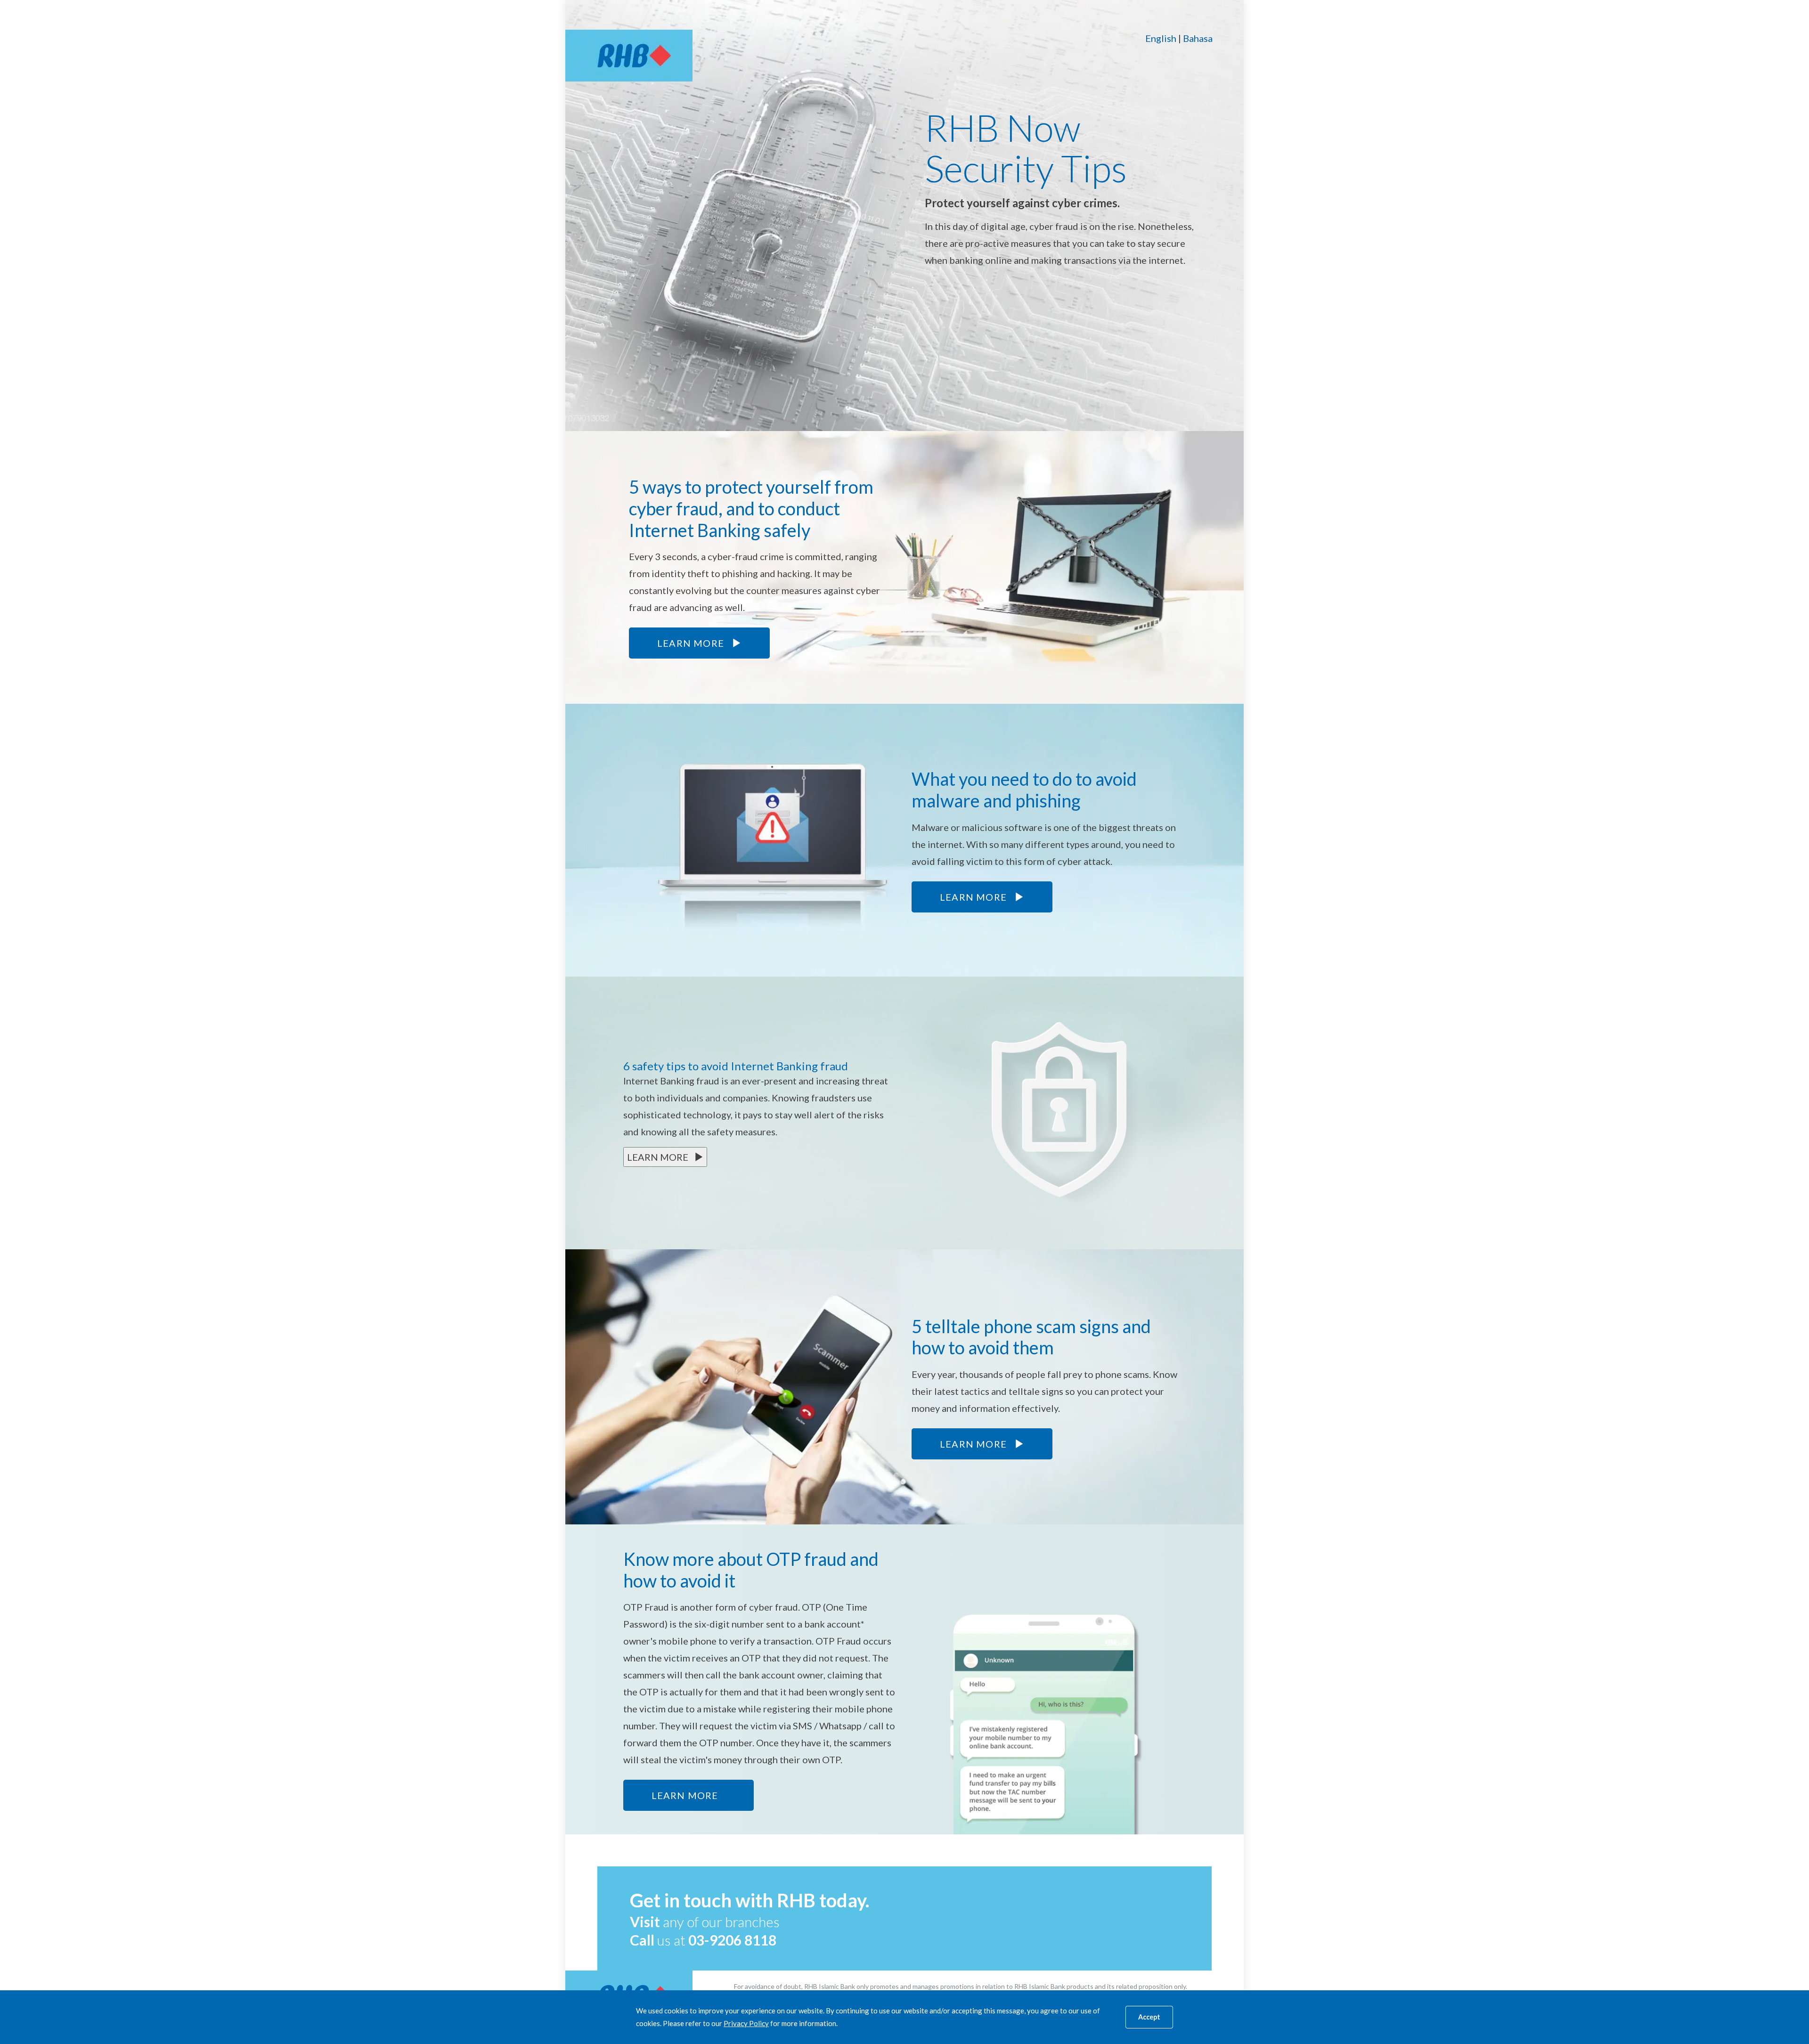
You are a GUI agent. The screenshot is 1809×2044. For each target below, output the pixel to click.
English (1161, 38)
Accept (1149, 2017)
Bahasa (1198, 38)
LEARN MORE (694, 643)
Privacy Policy (746, 2023)
